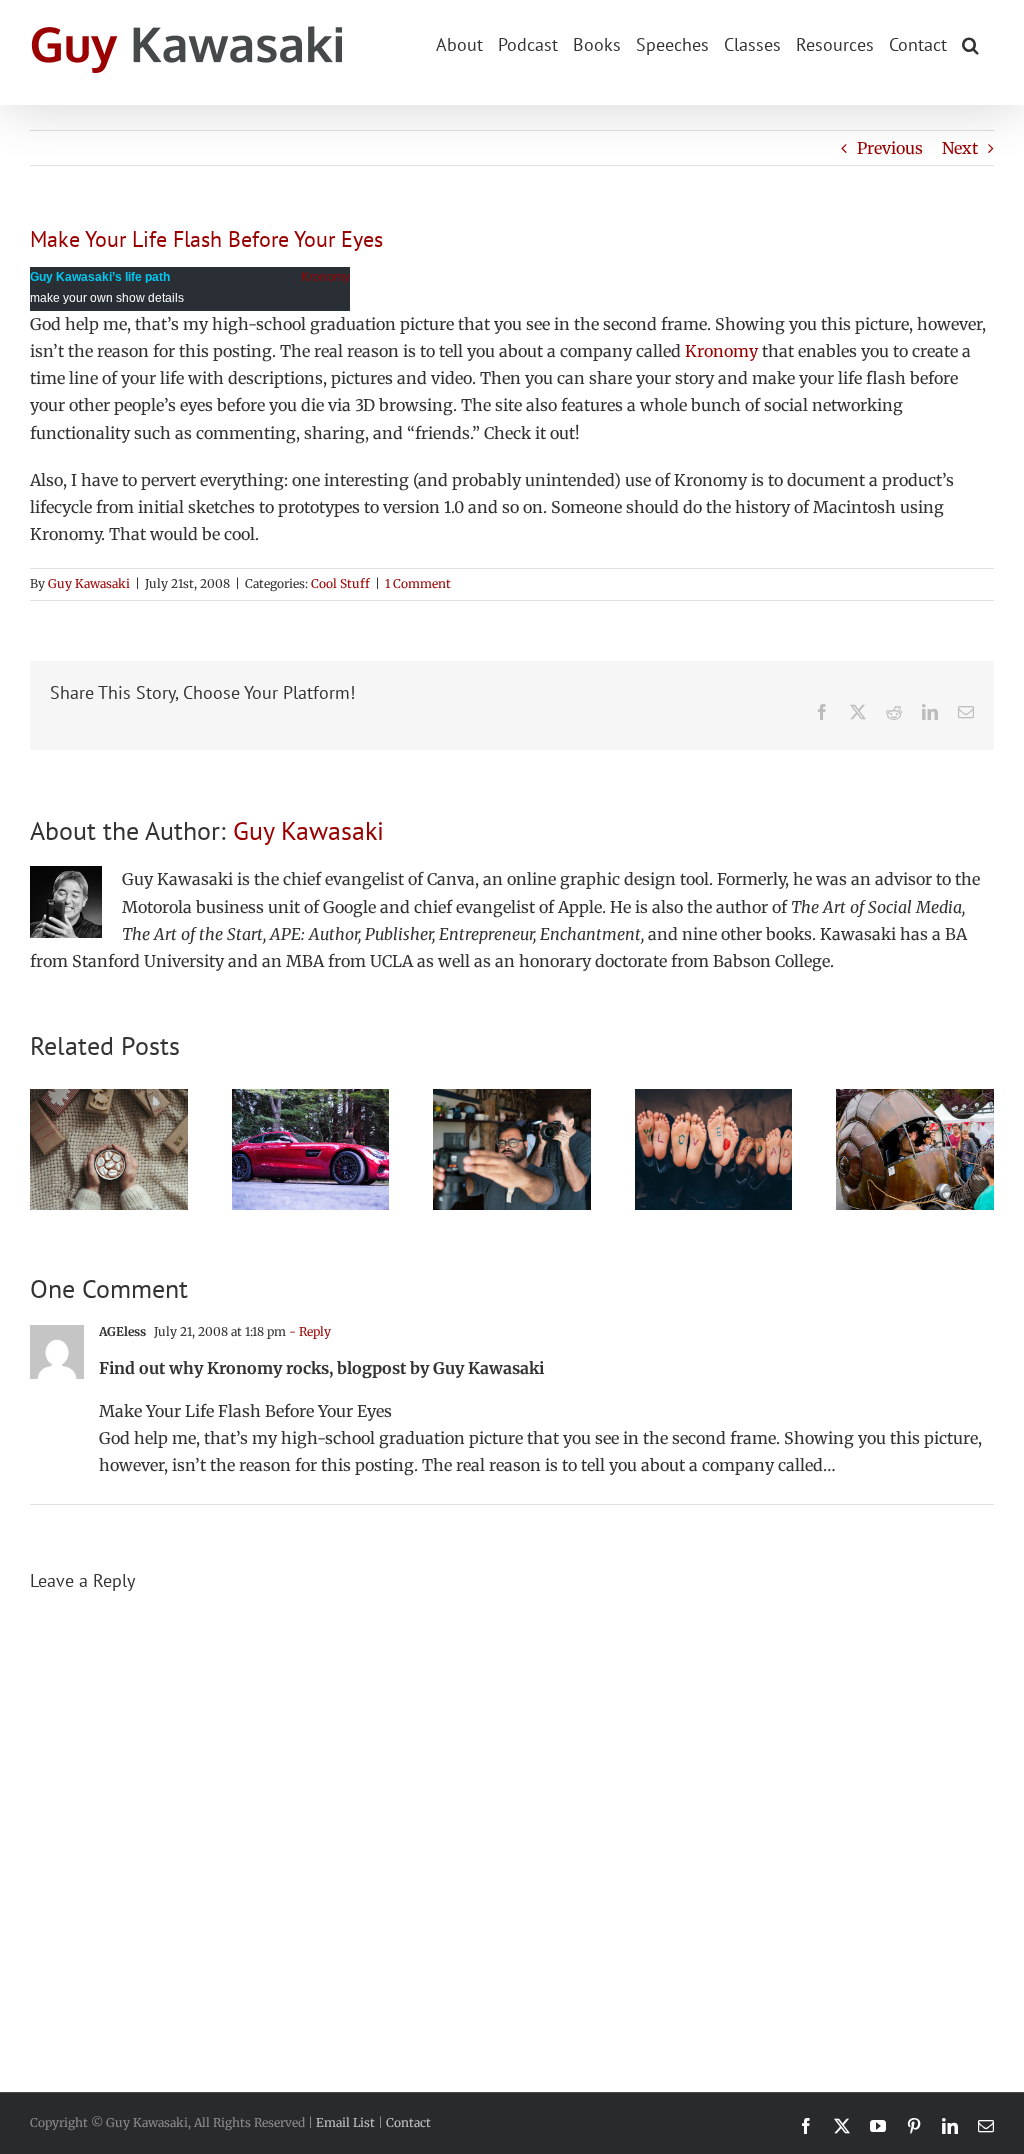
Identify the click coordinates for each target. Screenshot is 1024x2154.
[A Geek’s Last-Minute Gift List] (109, 1099)
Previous (890, 148)
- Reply (308, 1331)
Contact (408, 2122)
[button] (970, 43)
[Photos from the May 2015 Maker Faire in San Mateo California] (915, 1099)
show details (150, 298)
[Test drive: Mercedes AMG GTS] (311, 1099)
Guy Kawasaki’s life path (100, 277)
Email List (345, 2122)
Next (960, 148)
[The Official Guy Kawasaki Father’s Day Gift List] (714, 1099)
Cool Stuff (340, 583)
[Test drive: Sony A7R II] (512, 1099)
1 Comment (418, 583)
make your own (71, 298)
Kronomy (325, 277)
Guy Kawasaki (89, 583)
